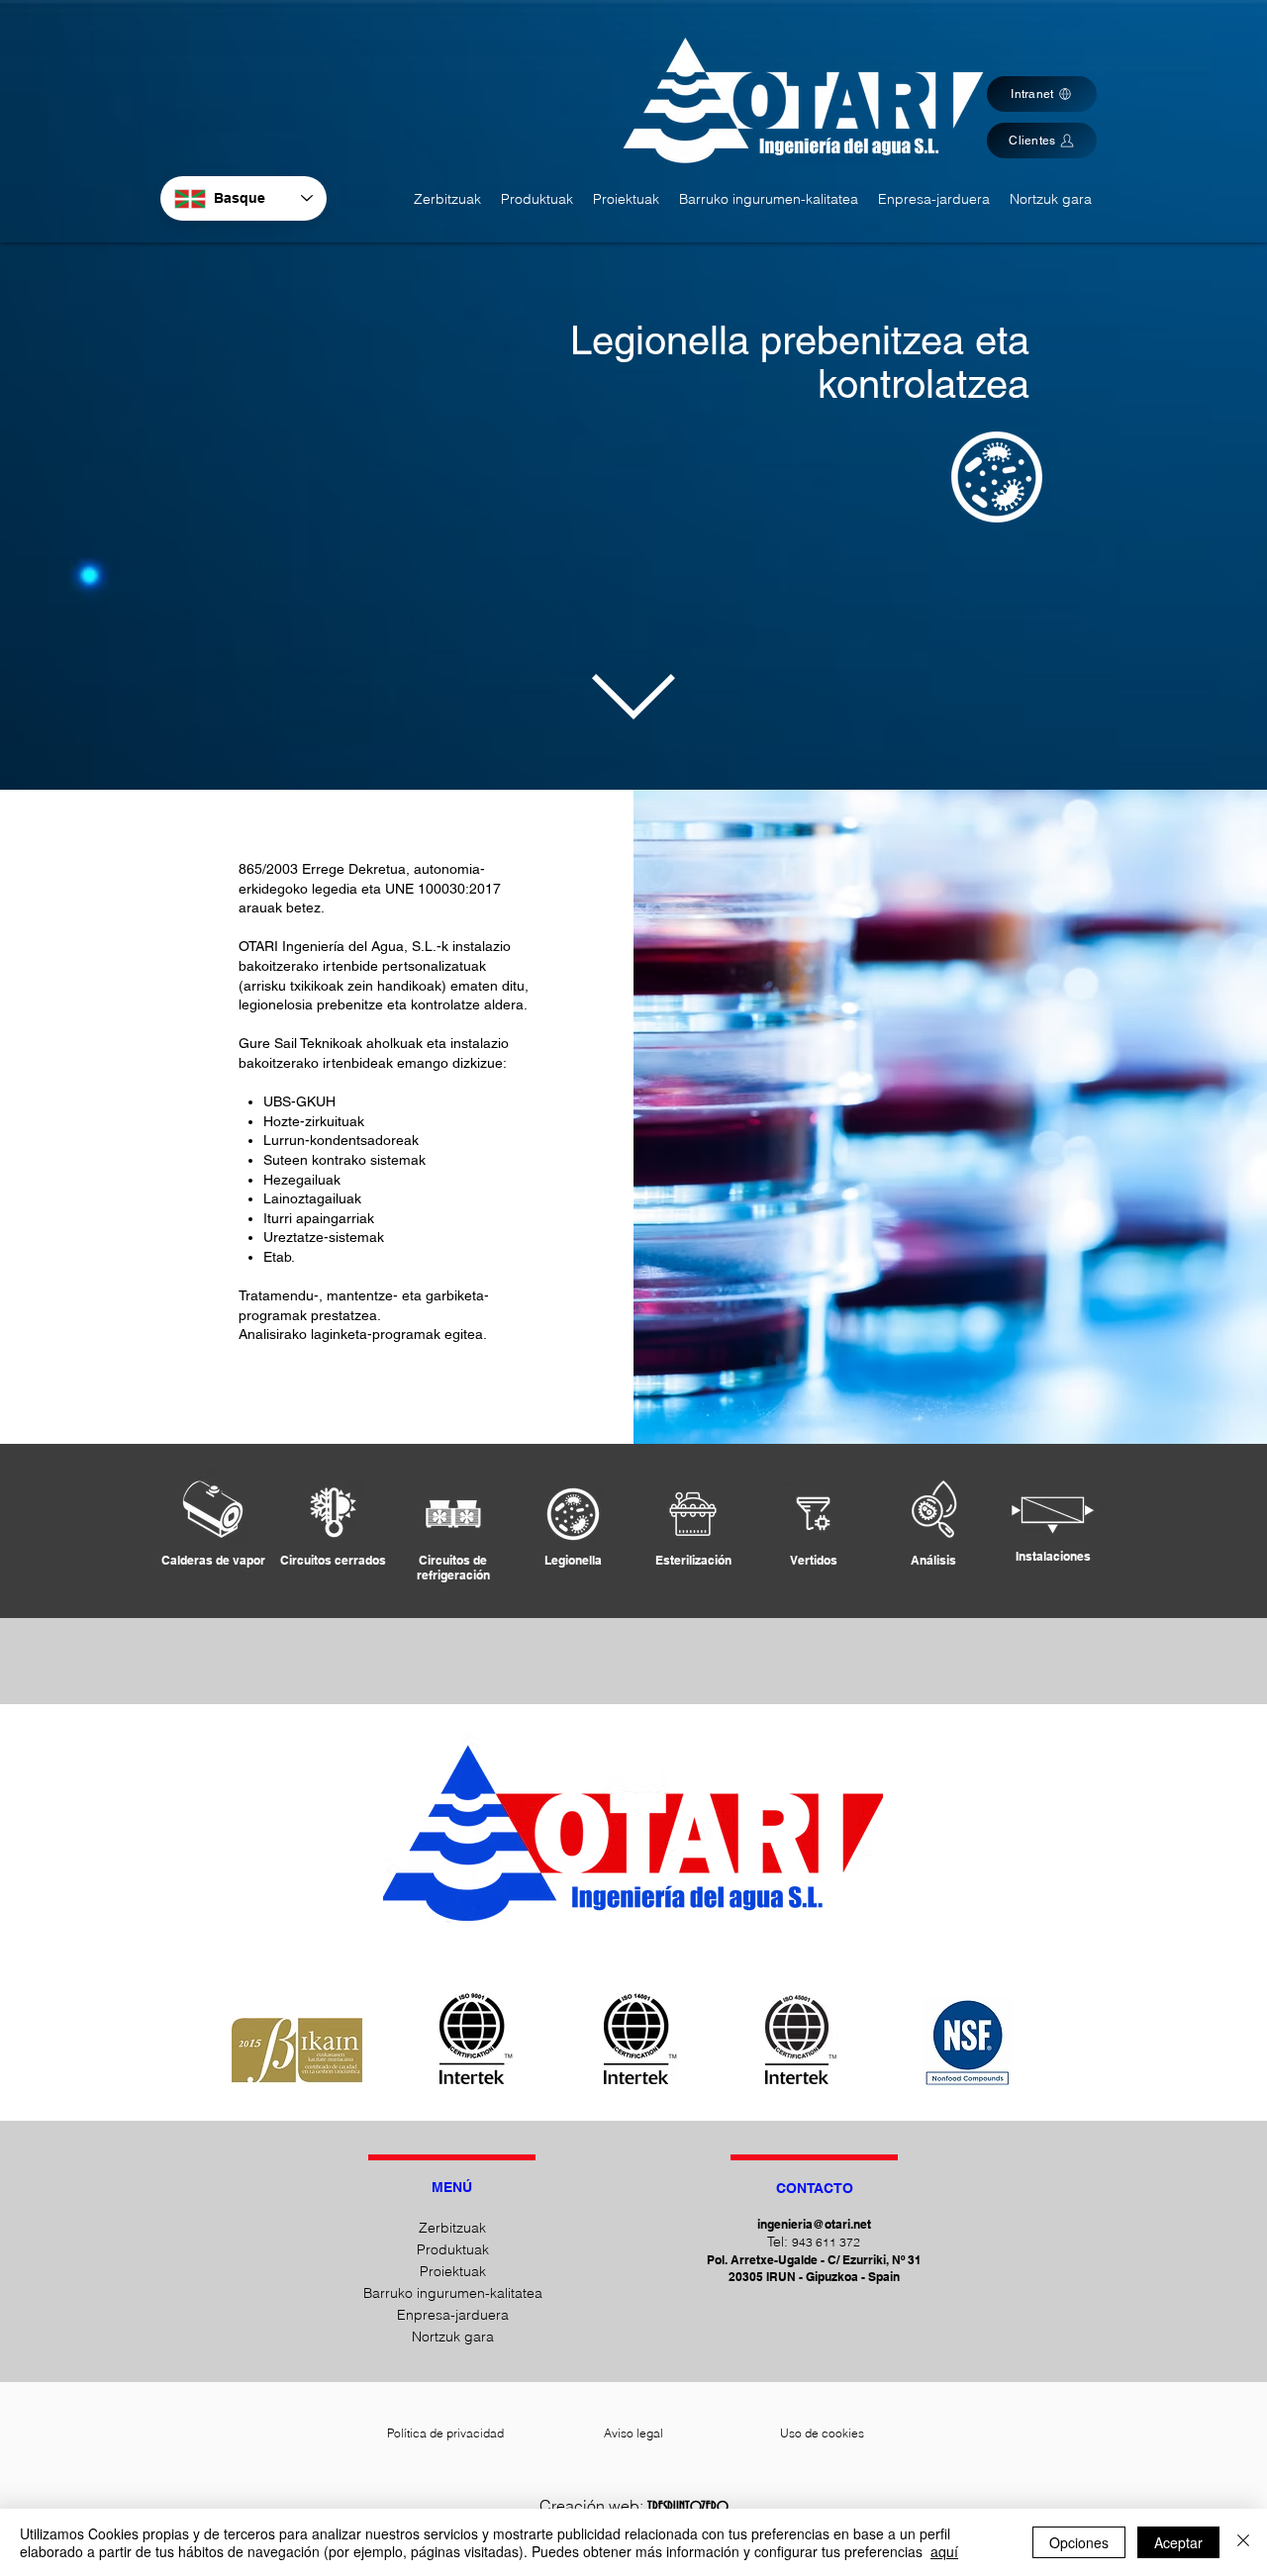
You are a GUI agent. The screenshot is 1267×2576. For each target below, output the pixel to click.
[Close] (1243, 2542)
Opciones (1079, 2542)
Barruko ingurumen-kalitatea (452, 2293)
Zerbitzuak (452, 2228)
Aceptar (1178, 2542)
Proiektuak (453, 2271)
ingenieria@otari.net (814, 2224)
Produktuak (453, 2249)
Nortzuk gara (453, 2337)
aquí (944, 2551)
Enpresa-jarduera (453, 2315)
